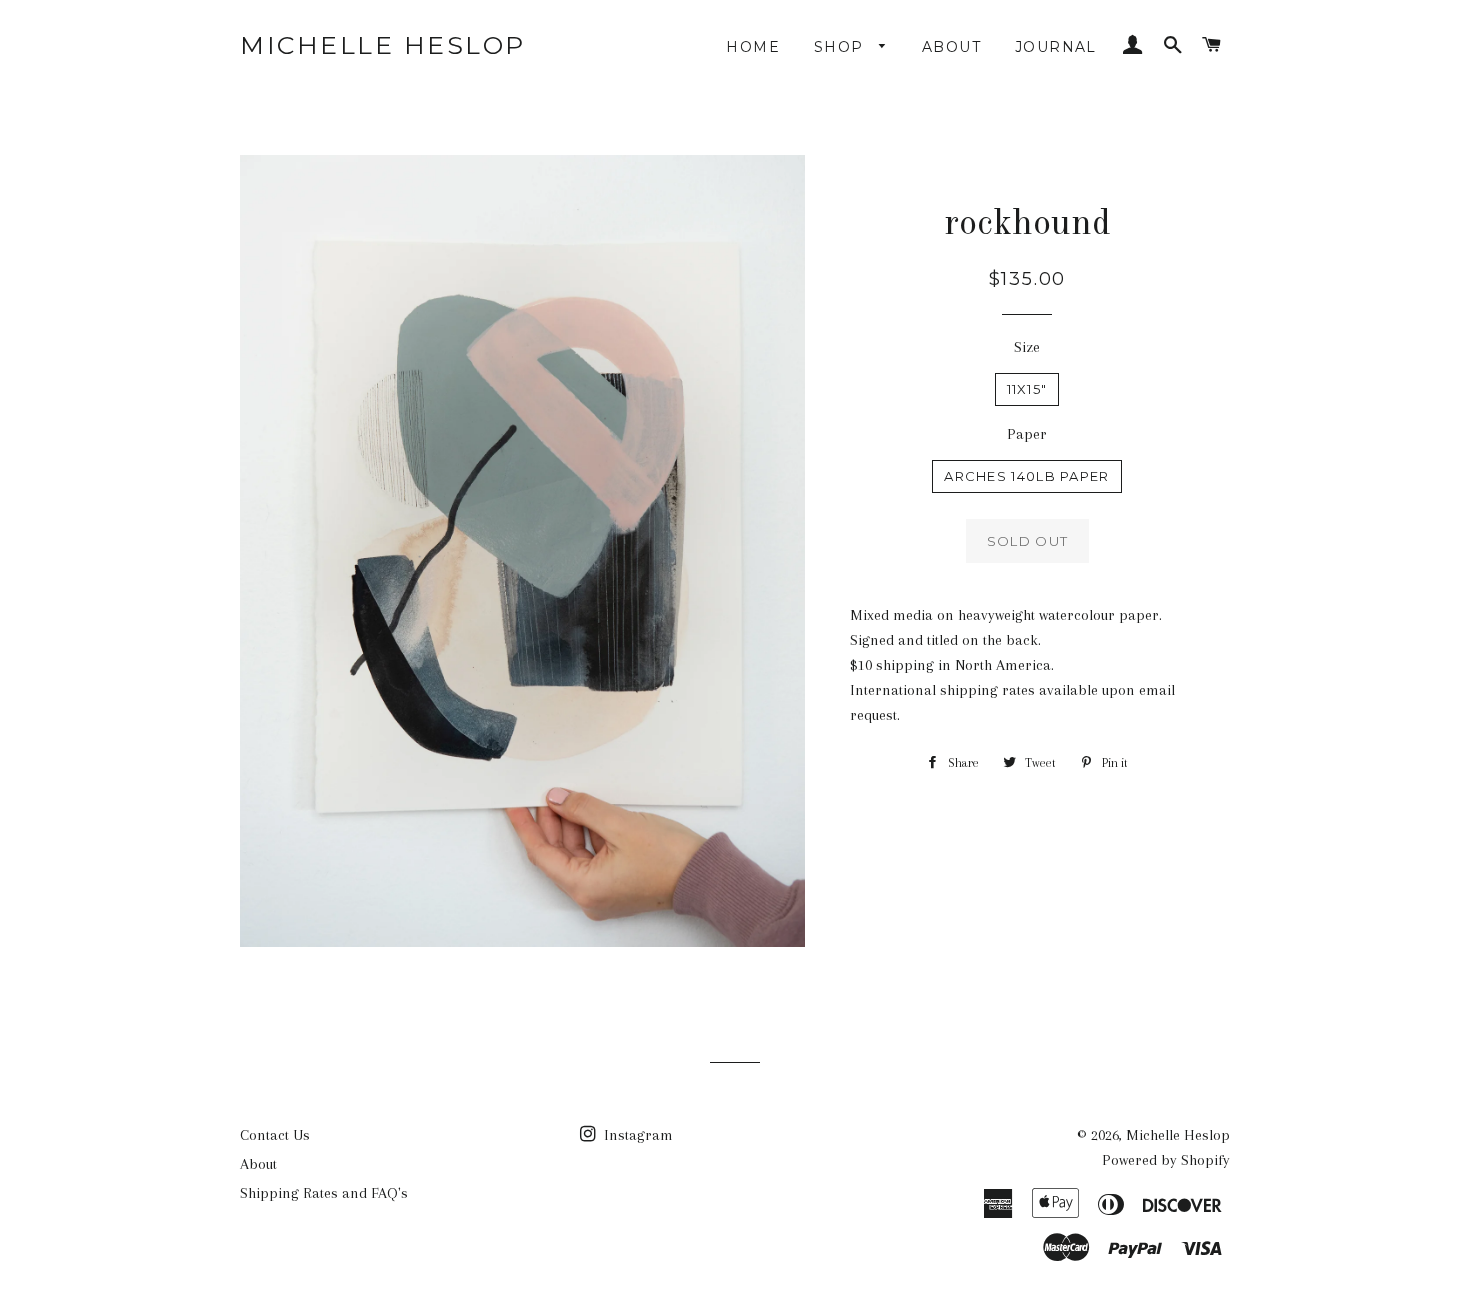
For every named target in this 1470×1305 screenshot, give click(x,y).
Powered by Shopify (1166, 1160)
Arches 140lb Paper (1026, 476)
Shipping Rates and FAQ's (324, 1193)
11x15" (1027, 389)
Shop (841, 47)
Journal (1056, 47)
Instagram (636, 1135)
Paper (1027, 434)
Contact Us (275, 1135)
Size (1027, 347)
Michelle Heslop (383, 45)
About (951, 47)
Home (753, 47)
